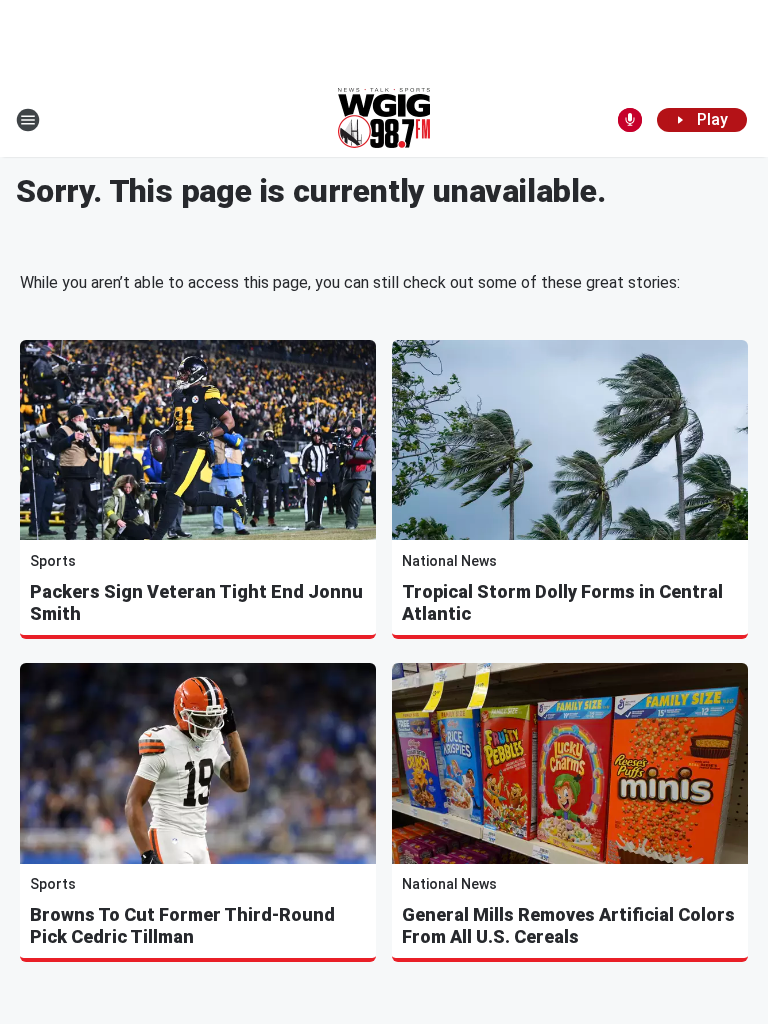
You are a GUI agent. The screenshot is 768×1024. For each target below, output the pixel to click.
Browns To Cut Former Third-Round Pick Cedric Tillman (182, 925)
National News (449, 561)
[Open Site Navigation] (28, 120)
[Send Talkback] (630, 120)
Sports (53, 561)
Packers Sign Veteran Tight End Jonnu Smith (196, 602)
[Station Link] (384, 120)
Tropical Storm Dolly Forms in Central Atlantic (562, 602)
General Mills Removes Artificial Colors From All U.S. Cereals (568, 925)
